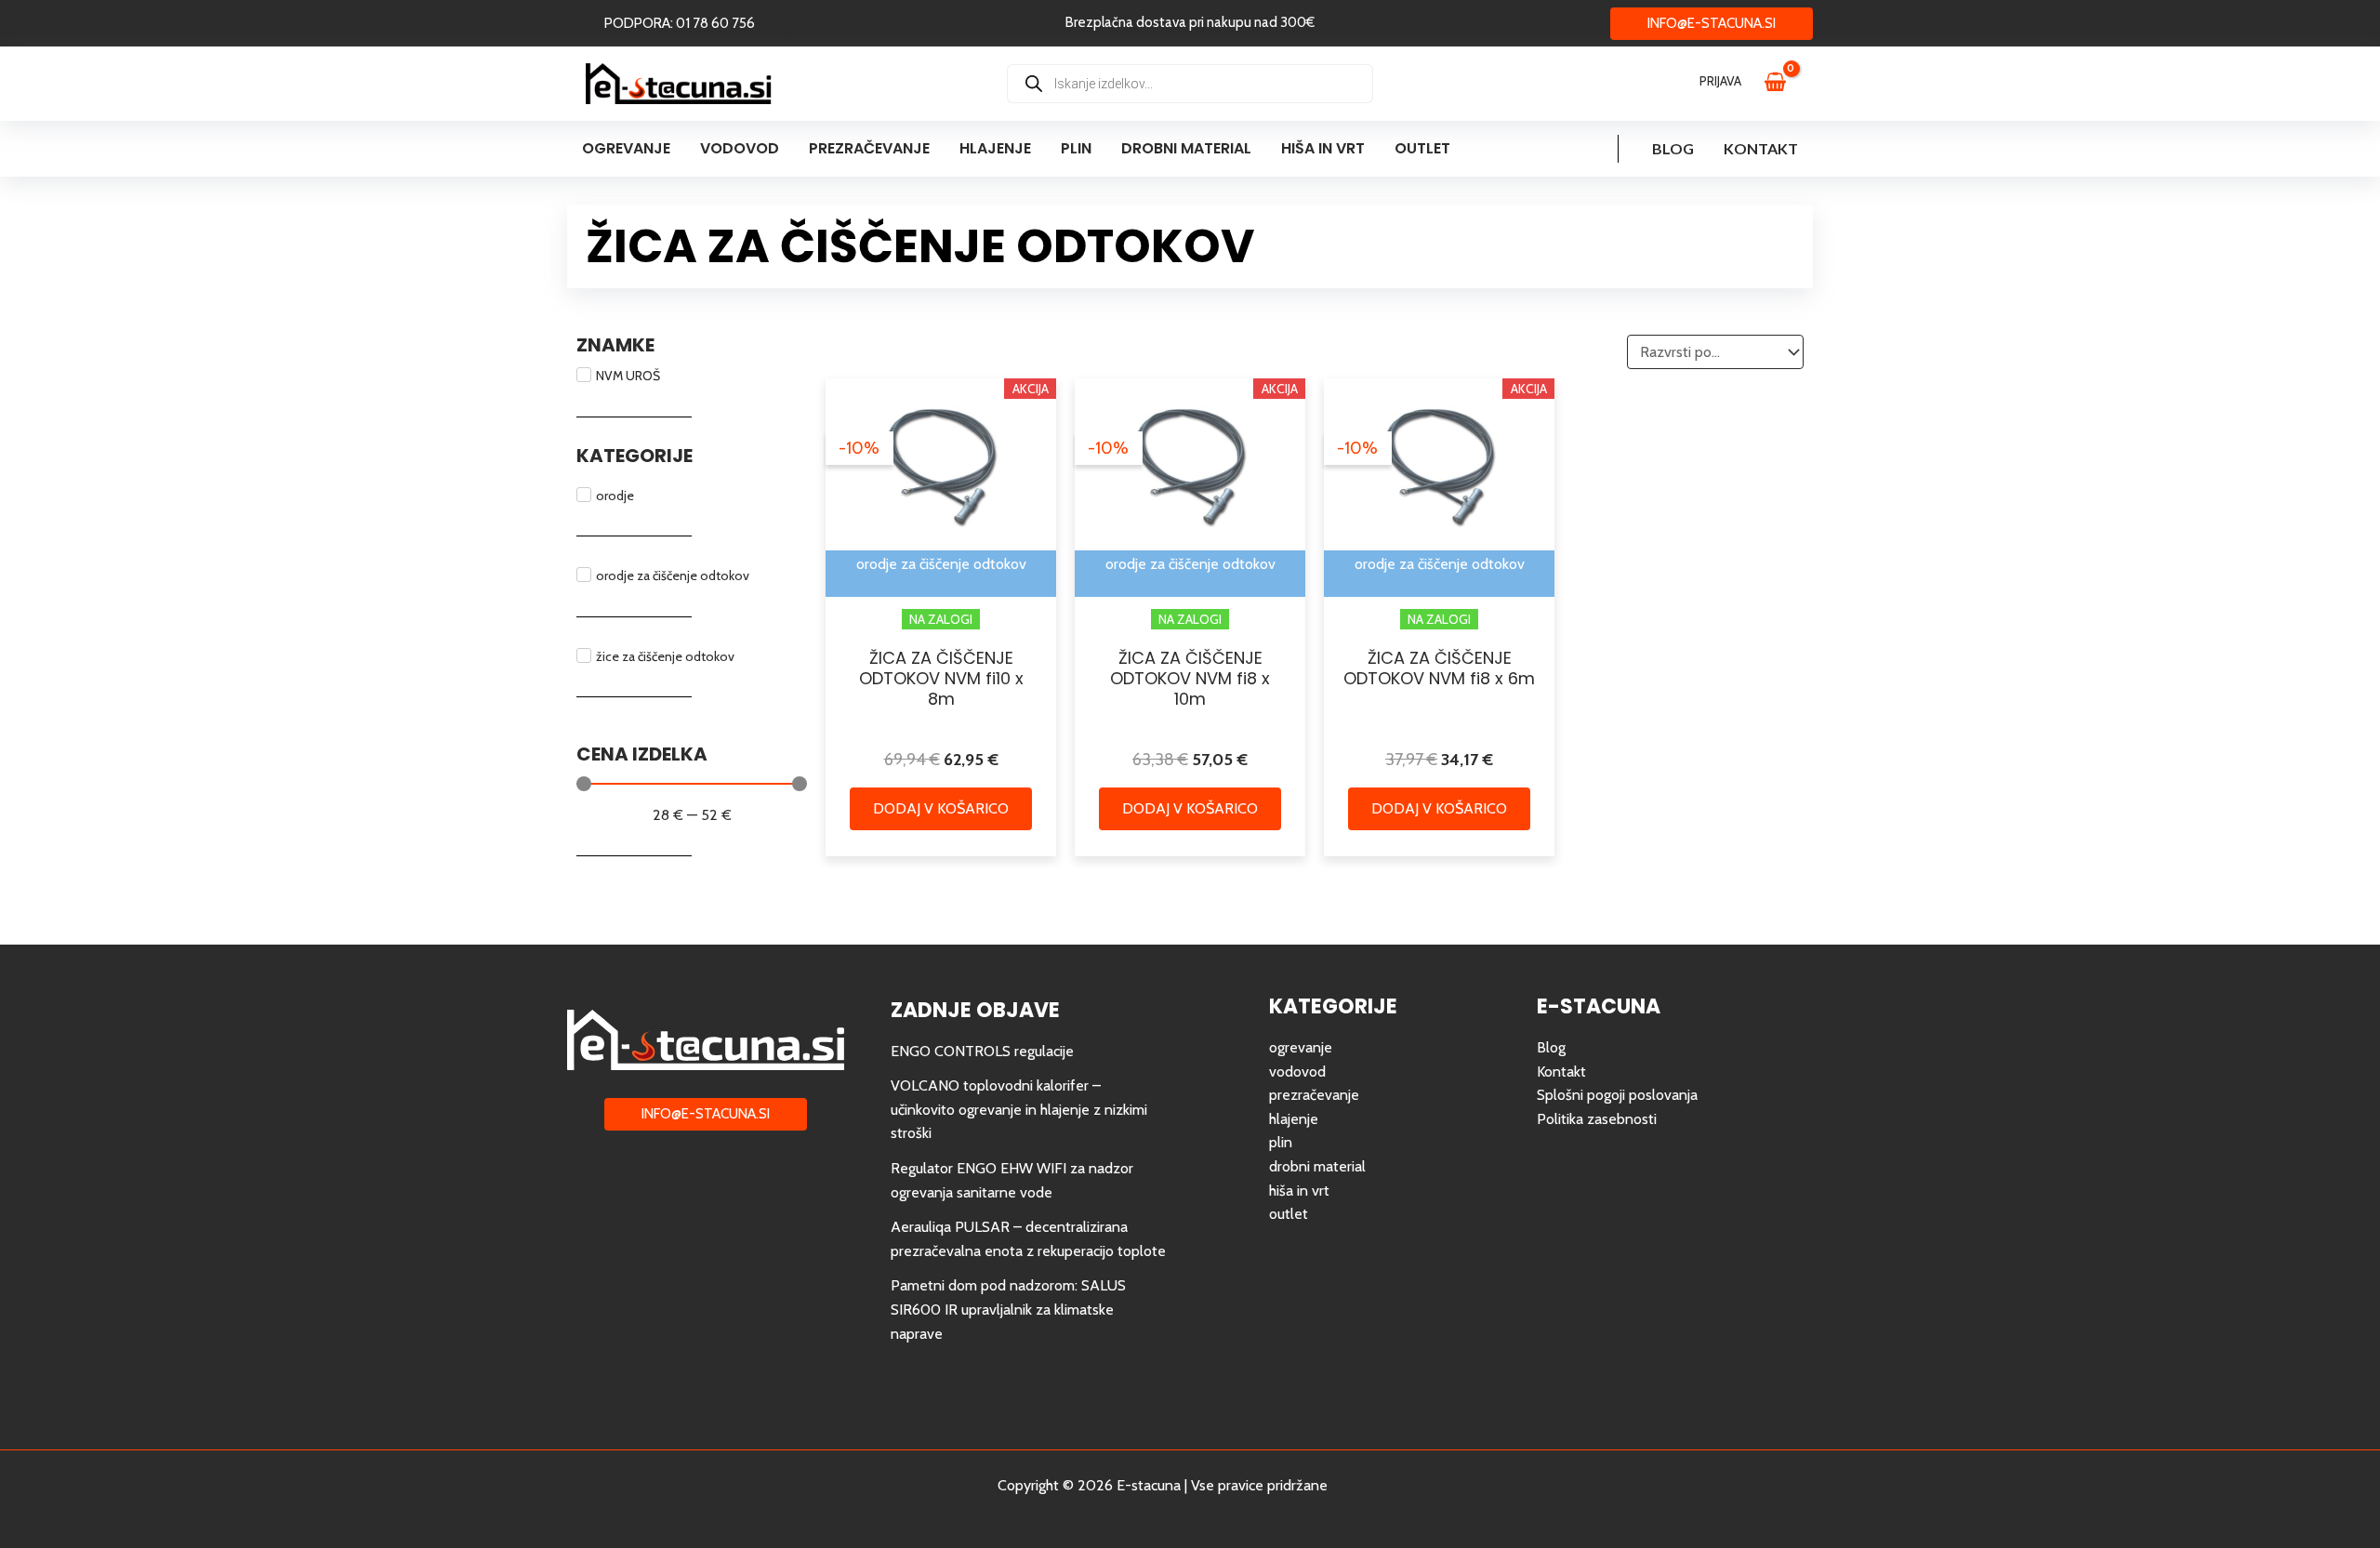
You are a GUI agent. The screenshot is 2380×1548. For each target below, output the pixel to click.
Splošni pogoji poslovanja (1617, 1095)
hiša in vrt (1299, 1191)
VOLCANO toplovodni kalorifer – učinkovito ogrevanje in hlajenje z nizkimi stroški (1019, 1109)
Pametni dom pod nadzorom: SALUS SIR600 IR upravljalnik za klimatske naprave (1008, 1309)
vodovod (1297, 1072)
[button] (680, 24)
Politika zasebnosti (1597, 1119)
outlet (1289, 1214)
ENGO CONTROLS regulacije (982, 1051)
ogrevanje (1301, 1047)
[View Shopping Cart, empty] (1784, 84)
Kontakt (1761, 148)
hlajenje (1294, 1119)
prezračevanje (1314, 1095)
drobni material (1317, 1166)
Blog (1673, 148)
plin (1281, 1142)
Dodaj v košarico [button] (941, 808)
